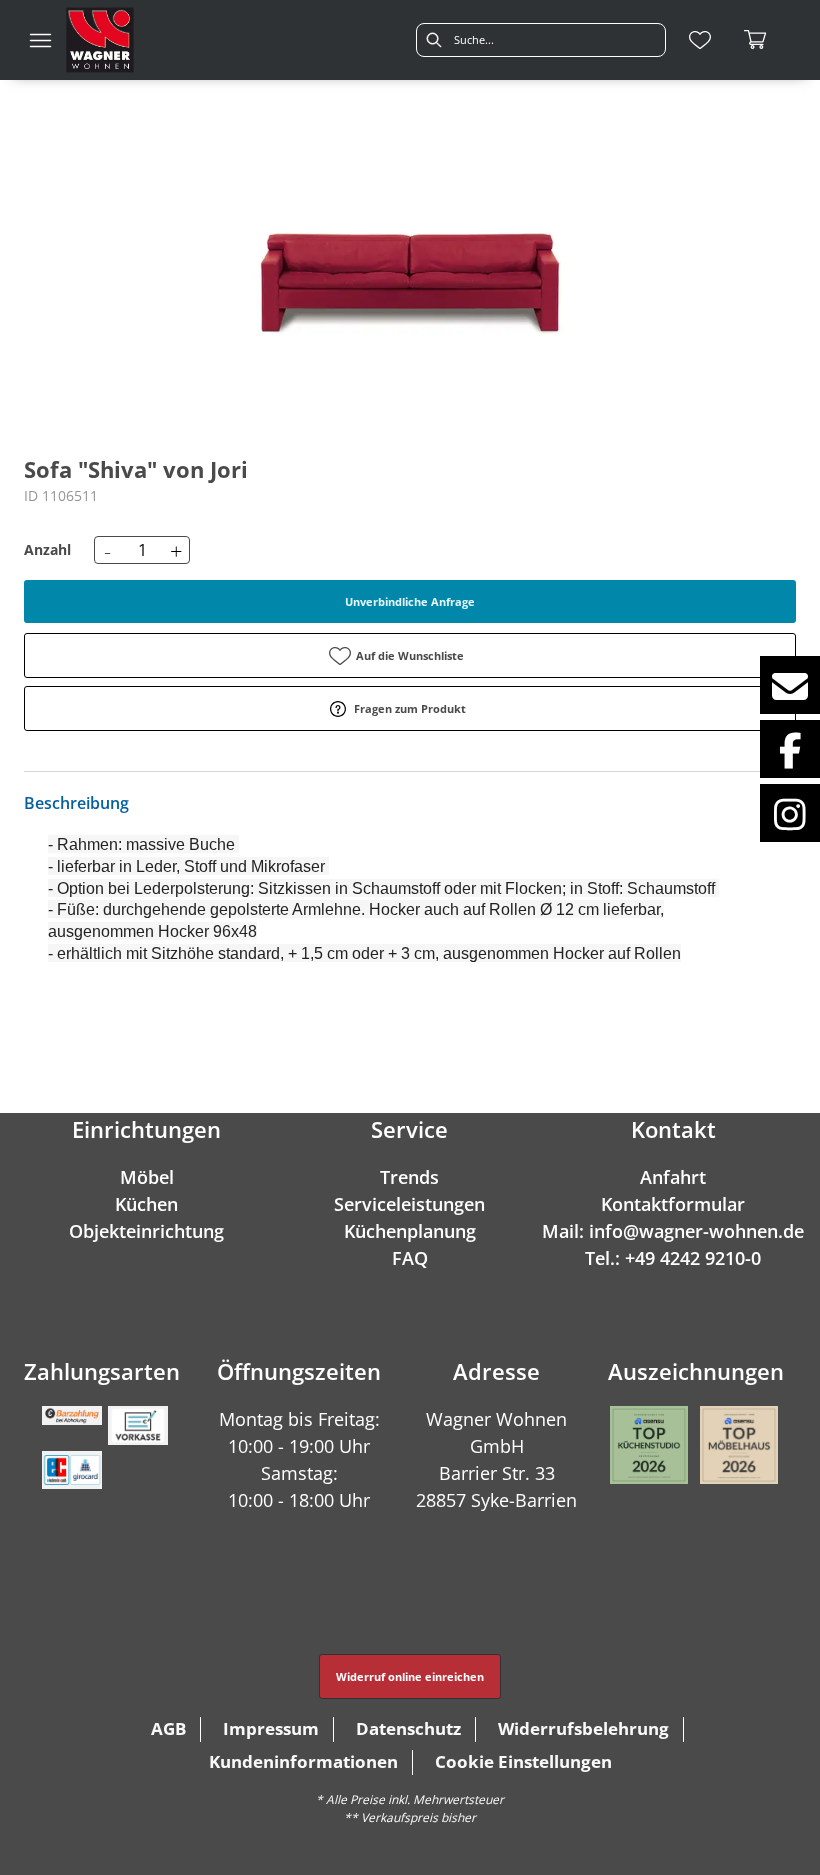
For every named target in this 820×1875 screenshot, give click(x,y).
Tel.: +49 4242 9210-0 (673, 1258)
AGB (168, 1728)
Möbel (147, 1177)
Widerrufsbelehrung (583, 1728)
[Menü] (40, 40)
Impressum (271, 1728)
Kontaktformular (673, 1204)
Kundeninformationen (303, 1761)
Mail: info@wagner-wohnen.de (673, 1231)
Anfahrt (673, 1177)
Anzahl (47, 549)
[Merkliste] (700, 40)
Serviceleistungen (409, 1204)
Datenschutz (408, 1728)
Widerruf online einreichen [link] (410, 1676)
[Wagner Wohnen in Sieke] (100, 40)
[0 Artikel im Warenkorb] (756, 40)
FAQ (410, 1258)
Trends (409, 1177)
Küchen (146, 1204)
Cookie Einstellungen (523, 1761)
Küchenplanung (410, 1231)
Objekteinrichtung (146, 1231)
